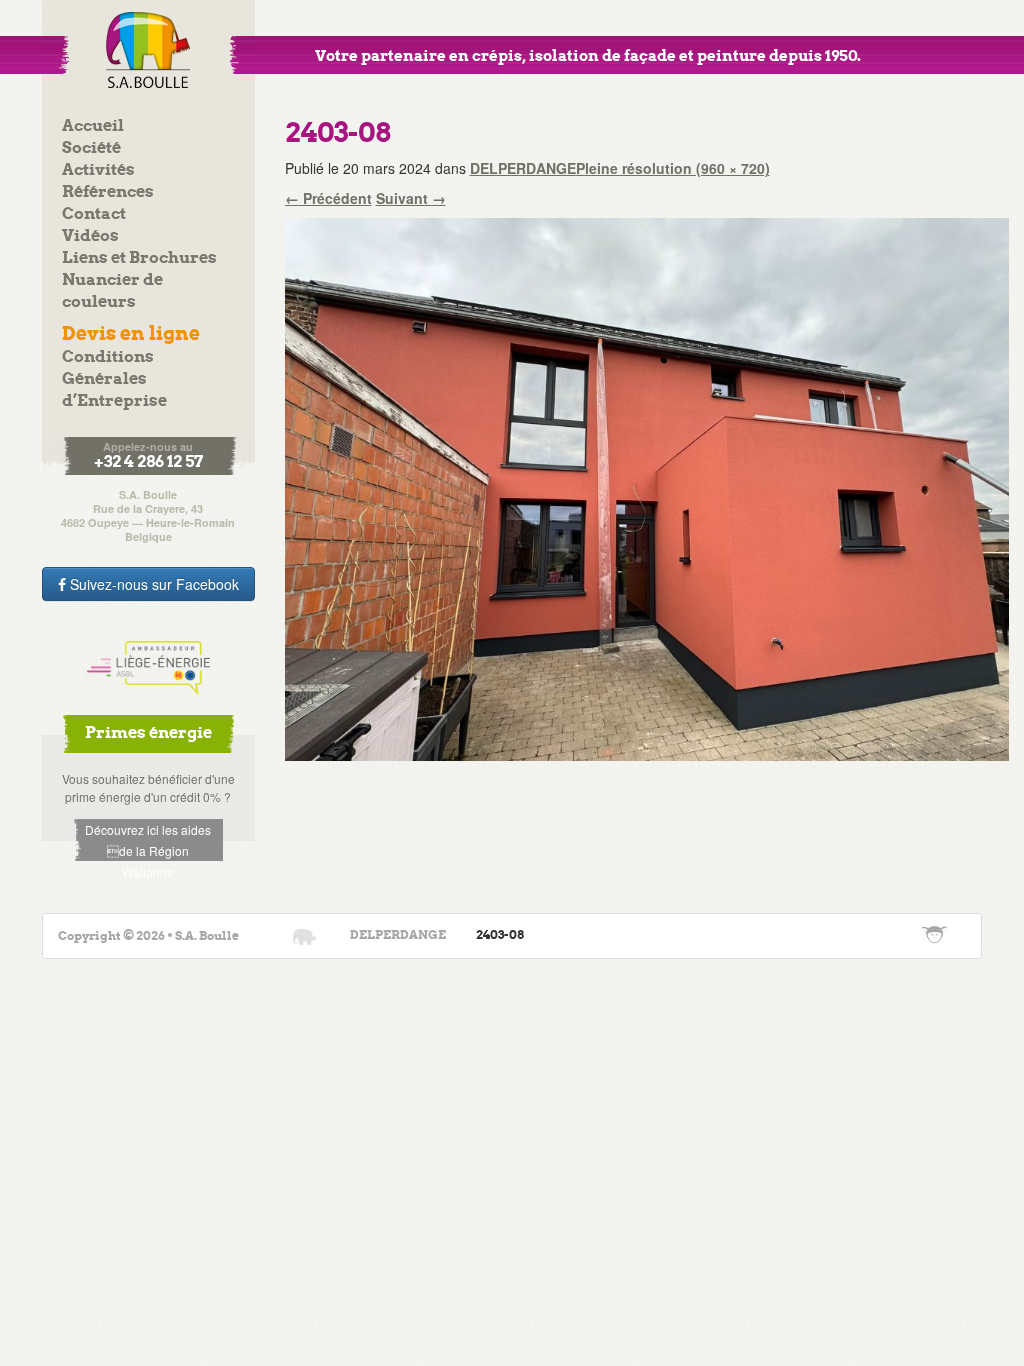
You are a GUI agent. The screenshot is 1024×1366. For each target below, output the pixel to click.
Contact (94, 214)
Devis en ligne (131, 334)
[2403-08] (647, 487)
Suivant (411, 198)
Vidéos (90, 236)
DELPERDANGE (523, 168)
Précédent (328, 198)
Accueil (93, 126)
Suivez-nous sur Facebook (152, 584)
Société (91, 148)
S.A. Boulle (148, 50)
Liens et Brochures (139, 258)
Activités (98, 170)
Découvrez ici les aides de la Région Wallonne (148, 841)
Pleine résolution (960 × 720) (673, 168)
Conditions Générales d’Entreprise (114, 379)
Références (108, 192)
